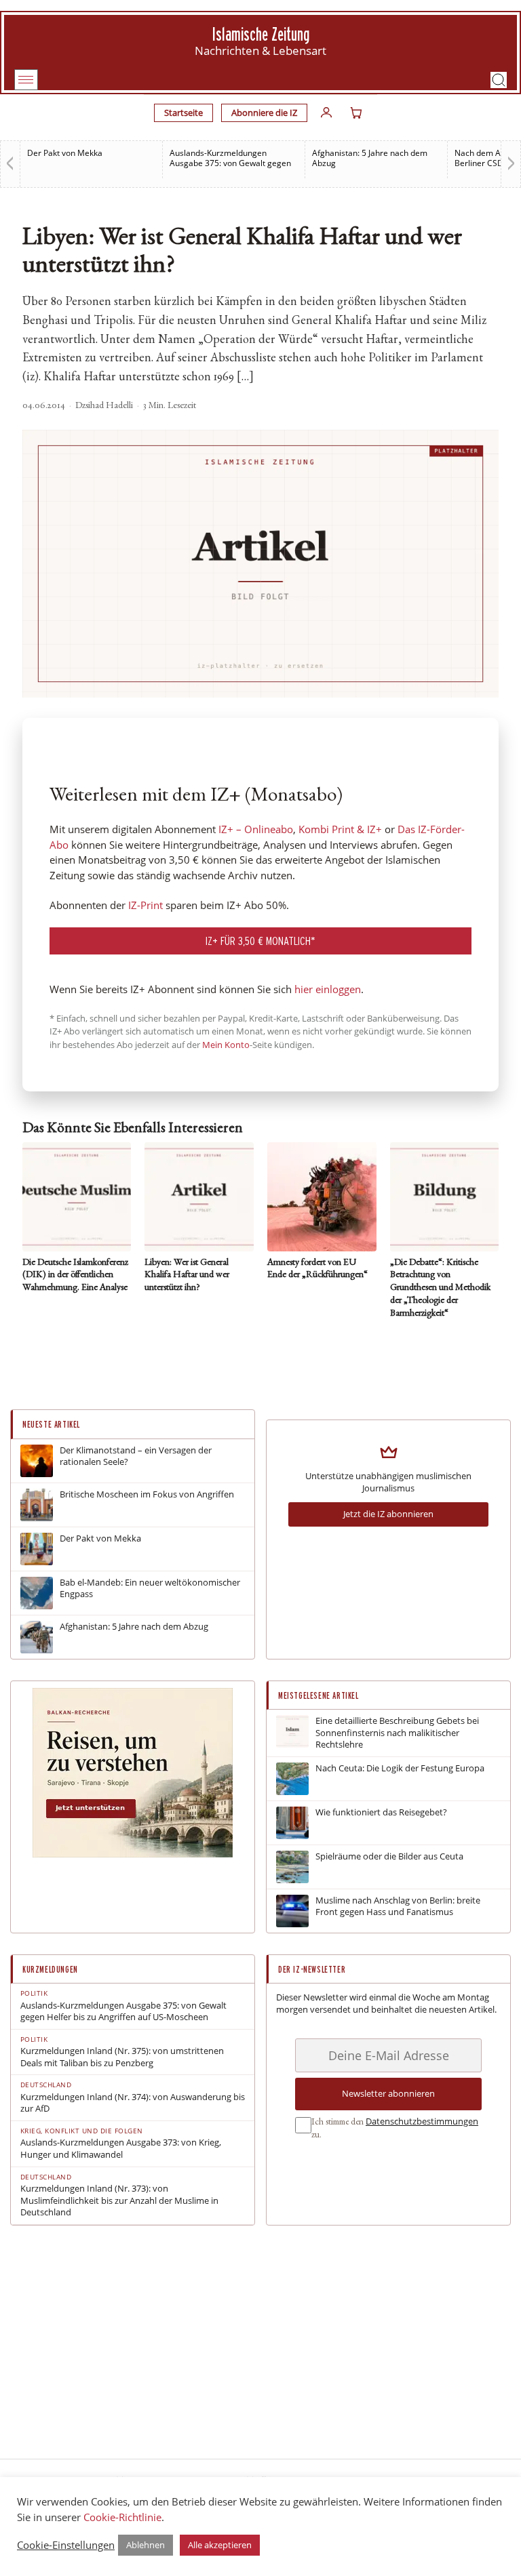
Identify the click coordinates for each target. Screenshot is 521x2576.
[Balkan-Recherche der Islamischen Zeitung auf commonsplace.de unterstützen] (133, 1854)
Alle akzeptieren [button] (220, 2545)
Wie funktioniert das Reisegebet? (381, 1812)
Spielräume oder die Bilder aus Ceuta (389, 1856)
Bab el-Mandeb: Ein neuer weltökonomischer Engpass (150, 1589)
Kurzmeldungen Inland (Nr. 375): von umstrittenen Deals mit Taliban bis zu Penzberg (122, 2057)
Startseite (184, 113)
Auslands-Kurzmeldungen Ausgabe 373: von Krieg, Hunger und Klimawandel (121, 2149)
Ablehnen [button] (146, 2545)
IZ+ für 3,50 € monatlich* (260, 941)
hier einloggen (328, 989)
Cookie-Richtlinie (122, 2517)
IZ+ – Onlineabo (256, 829)
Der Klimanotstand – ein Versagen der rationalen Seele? (136, 1456)
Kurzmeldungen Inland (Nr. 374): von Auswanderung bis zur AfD (133, 2103)
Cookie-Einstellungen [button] (66, 2545)
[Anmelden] (326, 113)
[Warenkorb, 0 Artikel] (356, 113)
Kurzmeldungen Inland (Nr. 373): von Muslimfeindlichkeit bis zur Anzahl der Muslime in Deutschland (119, 2200)
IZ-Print (146, 905)
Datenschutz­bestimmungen (422, 2121)
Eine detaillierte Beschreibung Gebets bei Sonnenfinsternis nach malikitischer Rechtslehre (397, 1733)
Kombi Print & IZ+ (340, 829)
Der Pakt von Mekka (65, 153)
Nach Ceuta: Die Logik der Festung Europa (400, 1768)
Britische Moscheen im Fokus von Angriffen (147, 1494)
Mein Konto (226, 1045)
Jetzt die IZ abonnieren (388, 1514)
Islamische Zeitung (261, 34)
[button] (499, 80)
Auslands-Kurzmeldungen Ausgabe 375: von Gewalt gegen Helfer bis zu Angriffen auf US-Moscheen (123, 2012)
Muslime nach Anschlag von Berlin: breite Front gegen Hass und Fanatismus (398, 1907)
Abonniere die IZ (264, 113)
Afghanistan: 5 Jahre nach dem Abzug (370, 158)
